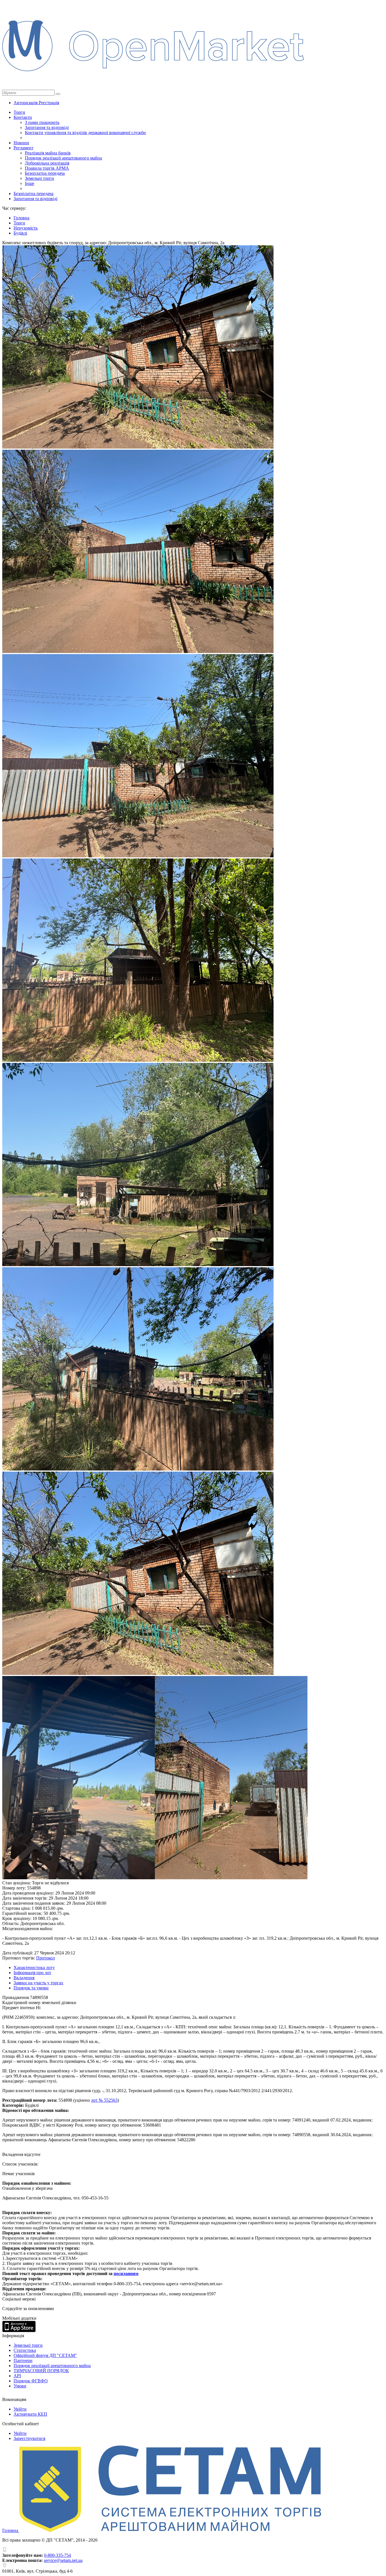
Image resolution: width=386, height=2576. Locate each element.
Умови (20, 2386)
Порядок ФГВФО (31, 2381)
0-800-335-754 (58, 2555)
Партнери (23, 2360)
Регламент (23, 148)
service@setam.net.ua (63, 2560)
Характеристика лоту (34, 1967)
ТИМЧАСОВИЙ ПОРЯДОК (41, 2371)
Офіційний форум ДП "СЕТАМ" (45, 2355)
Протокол (45, 1958)
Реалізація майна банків (48, 153)
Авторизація (26, 103)
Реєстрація (49, 103)
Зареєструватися (29, 2438)
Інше (30, 183)
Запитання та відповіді (47, 127)
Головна (11, 2530)
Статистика (25, 2350)
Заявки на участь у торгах (38, 1983)
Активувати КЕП (30, 2414)
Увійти (20, 2409)
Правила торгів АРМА (47, 168)
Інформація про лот (32, 1973)
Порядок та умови (31, 1988)
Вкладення (24, 1978)
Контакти (23, 117)
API (17, 2376)
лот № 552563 (104, 2100)
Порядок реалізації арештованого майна (63, 158)
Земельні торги (39, 178)
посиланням (126, 2274)
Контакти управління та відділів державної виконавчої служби (85, 133)
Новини (21, 143)
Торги (19, 112)
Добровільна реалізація (47, 163)
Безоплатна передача (45, 173)
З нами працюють (42, 122)
